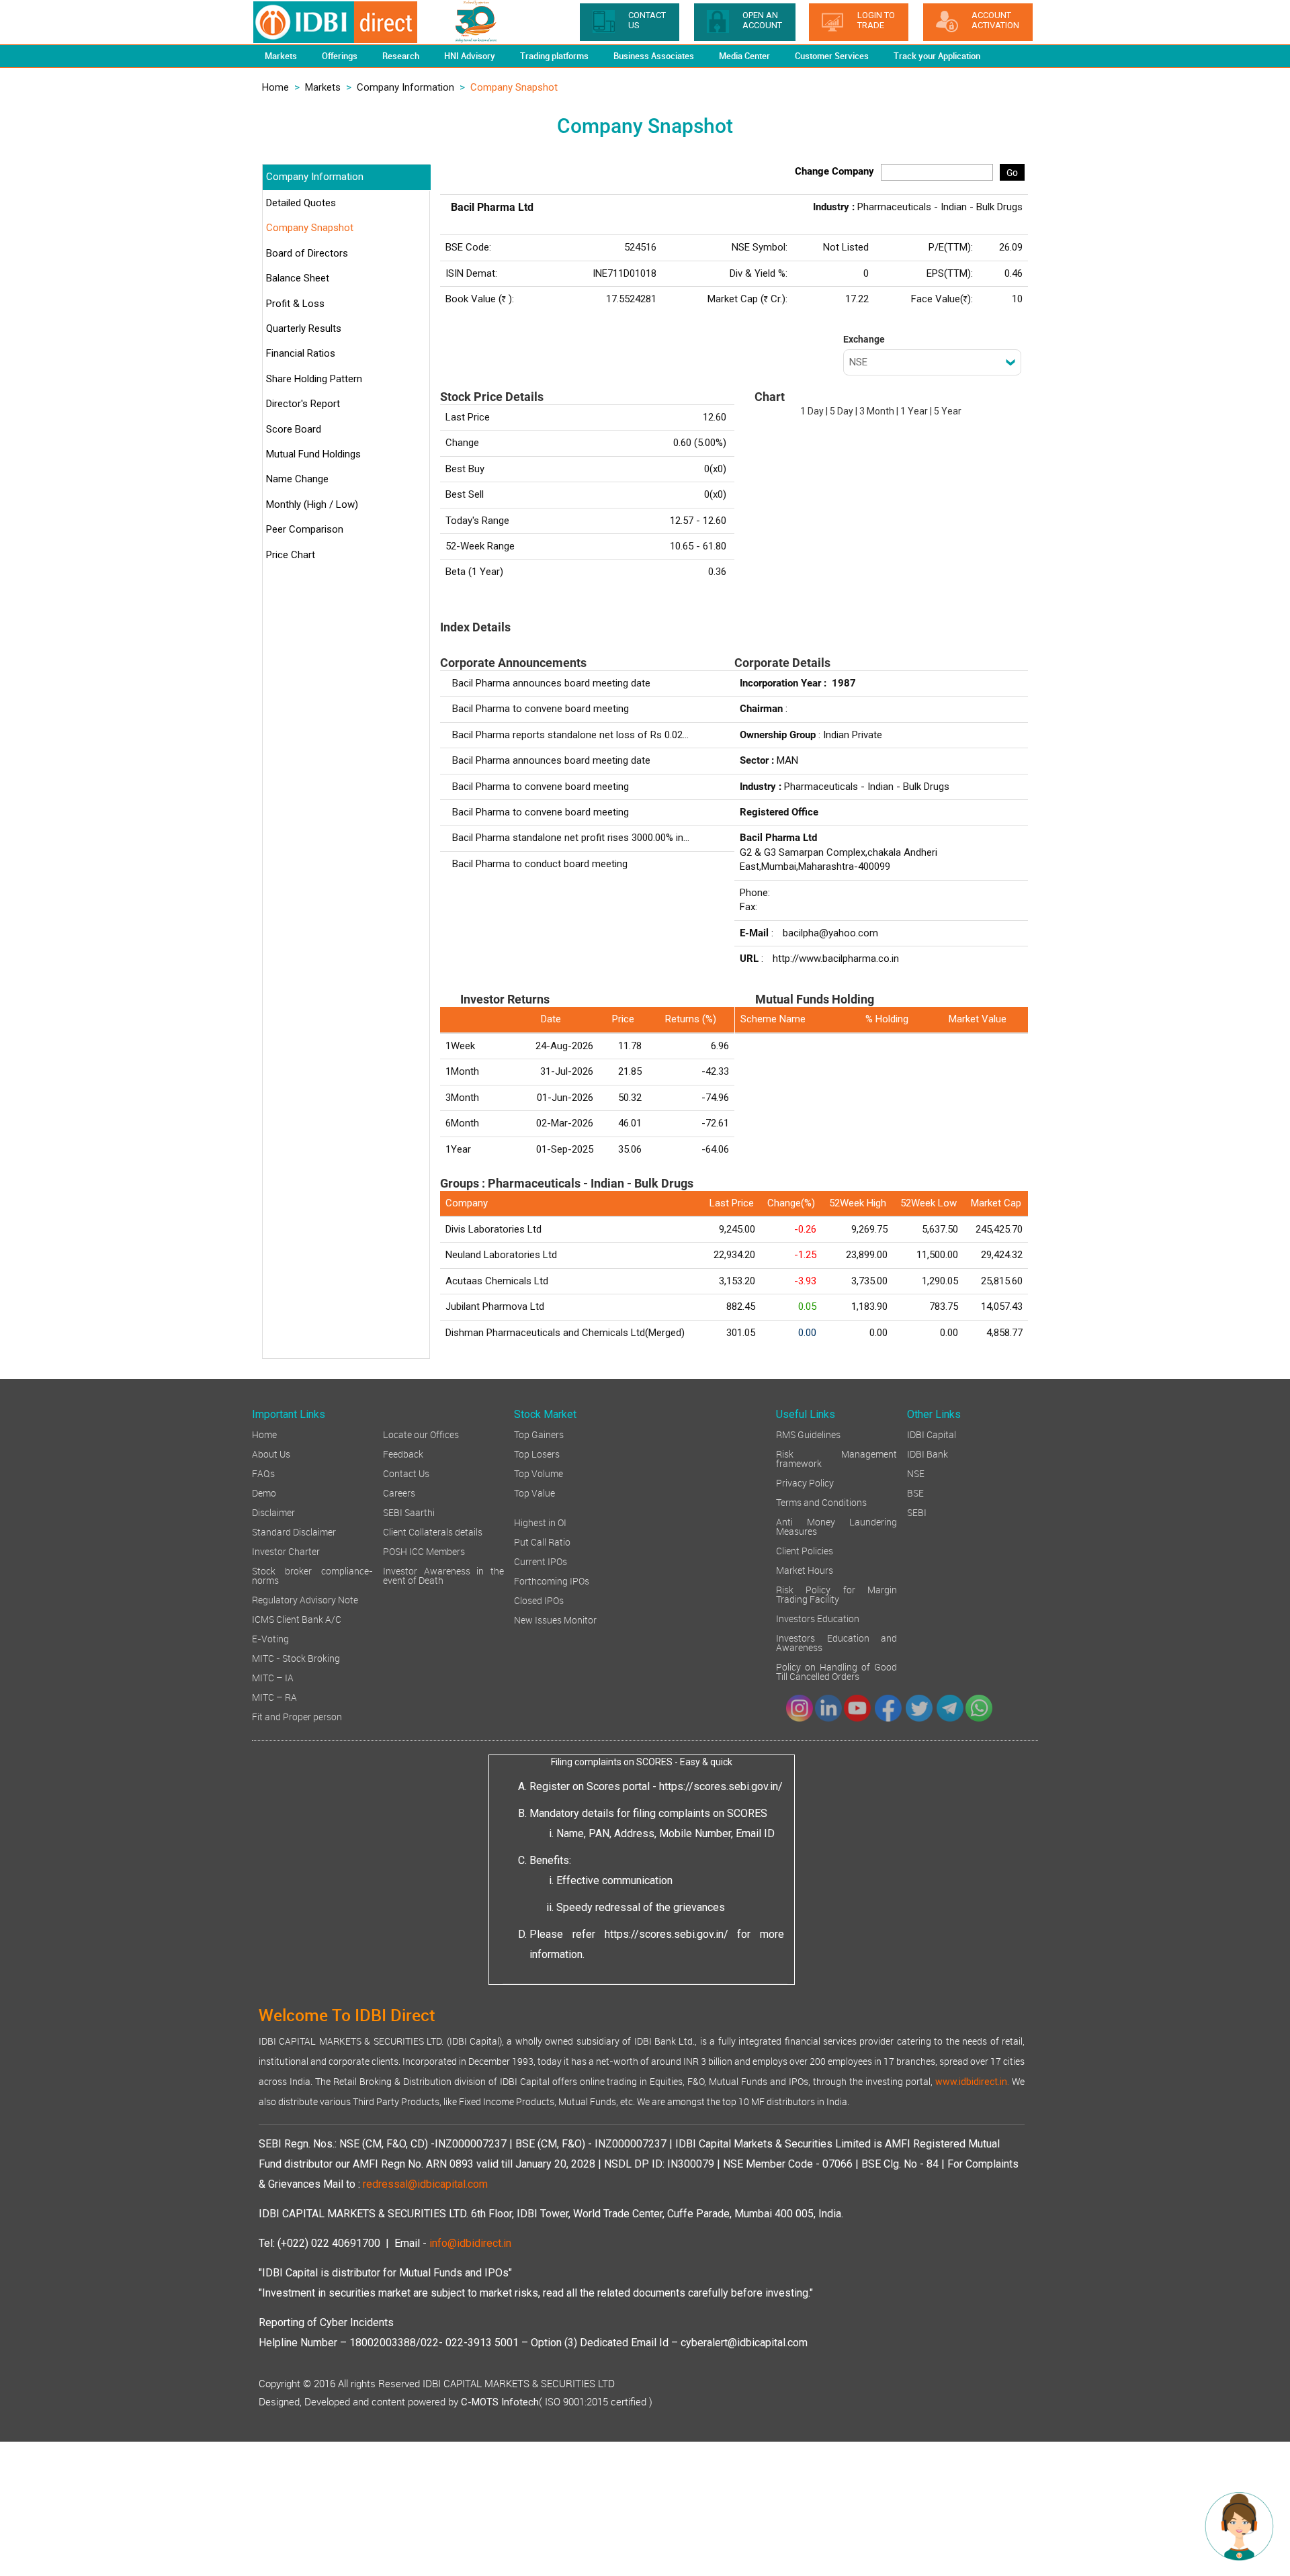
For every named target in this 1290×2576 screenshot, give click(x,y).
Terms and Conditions (821, 1502)
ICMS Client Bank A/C (297, 1618)
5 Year (948, 411)
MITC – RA (274, 1696)
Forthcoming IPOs (552, 1580)
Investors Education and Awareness (836, 1642)
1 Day (812, 411)
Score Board (294, 429)
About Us (271, 1453)
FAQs (263, 1473)
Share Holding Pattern (314, 379)
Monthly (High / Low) (312, 504)
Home (275, 87)
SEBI (917, 1512)
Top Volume (539, 1473)
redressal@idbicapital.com (425, 2184)
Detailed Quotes (301, 203)
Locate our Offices (421, 1434)
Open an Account (762, 20)
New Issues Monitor (555, 1619)
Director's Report (303, 404)
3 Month (877, 411)
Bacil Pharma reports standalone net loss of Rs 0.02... (570, 735)
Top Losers (537, 1453)
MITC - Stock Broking (296, 1657)
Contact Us (406, 1473)
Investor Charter (286, 1551)
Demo (264, 1492)
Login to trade (876, 20)
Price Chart (291, 555)
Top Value (534, 1492)
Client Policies (805, 1550)
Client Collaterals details (433, 1531)
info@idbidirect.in (470, 2243)
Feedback (403, 1453)
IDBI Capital (932, 1434)
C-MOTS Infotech (500, 2402)
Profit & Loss (295, 304)
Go (1012, 172)
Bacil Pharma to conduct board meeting (540, 864)
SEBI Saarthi (409, 1512)
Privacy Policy (805, 1482)
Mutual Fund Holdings (313, 454)
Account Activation (995, 20)
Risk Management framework (836, 1458)
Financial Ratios (301, 353)
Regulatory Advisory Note (305, 1599)
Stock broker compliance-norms (312, 1575)
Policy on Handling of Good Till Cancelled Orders (836, 1671)
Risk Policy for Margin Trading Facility (836, 1594)
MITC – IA (273, 1677)
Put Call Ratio (542, 1541)
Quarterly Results (304, 328)
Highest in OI (540, 1522)
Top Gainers (539, 1434)
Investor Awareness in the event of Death (443, 1575)
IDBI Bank (928, 1453)
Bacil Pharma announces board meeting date (551, 683)
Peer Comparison (305, 529)
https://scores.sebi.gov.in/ (721, 1786)
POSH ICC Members (424, 1551)
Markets (323, 87)
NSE (916, 1473)
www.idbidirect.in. (972, 2082)
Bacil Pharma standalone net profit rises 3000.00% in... (571, 838)
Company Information (405, 87)
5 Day (842, 411)
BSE (915, 1492)
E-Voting (270, 1638)
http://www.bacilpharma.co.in (836, 959)
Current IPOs (541, 1561)
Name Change (297, 479)
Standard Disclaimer (294, 1531)
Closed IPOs (539, 1600)
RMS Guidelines (808, 1434)
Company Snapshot (310, 228)
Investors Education (818, 1618)
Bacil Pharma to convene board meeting (541, 709)
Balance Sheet (298, 278)
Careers (399, 1492)
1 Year (914, 411)
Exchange (864, 339)
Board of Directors (307, 253)
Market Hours (805, 1569)
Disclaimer (273, 1512)
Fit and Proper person (297, 1716)
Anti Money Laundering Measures (836, 1526)
